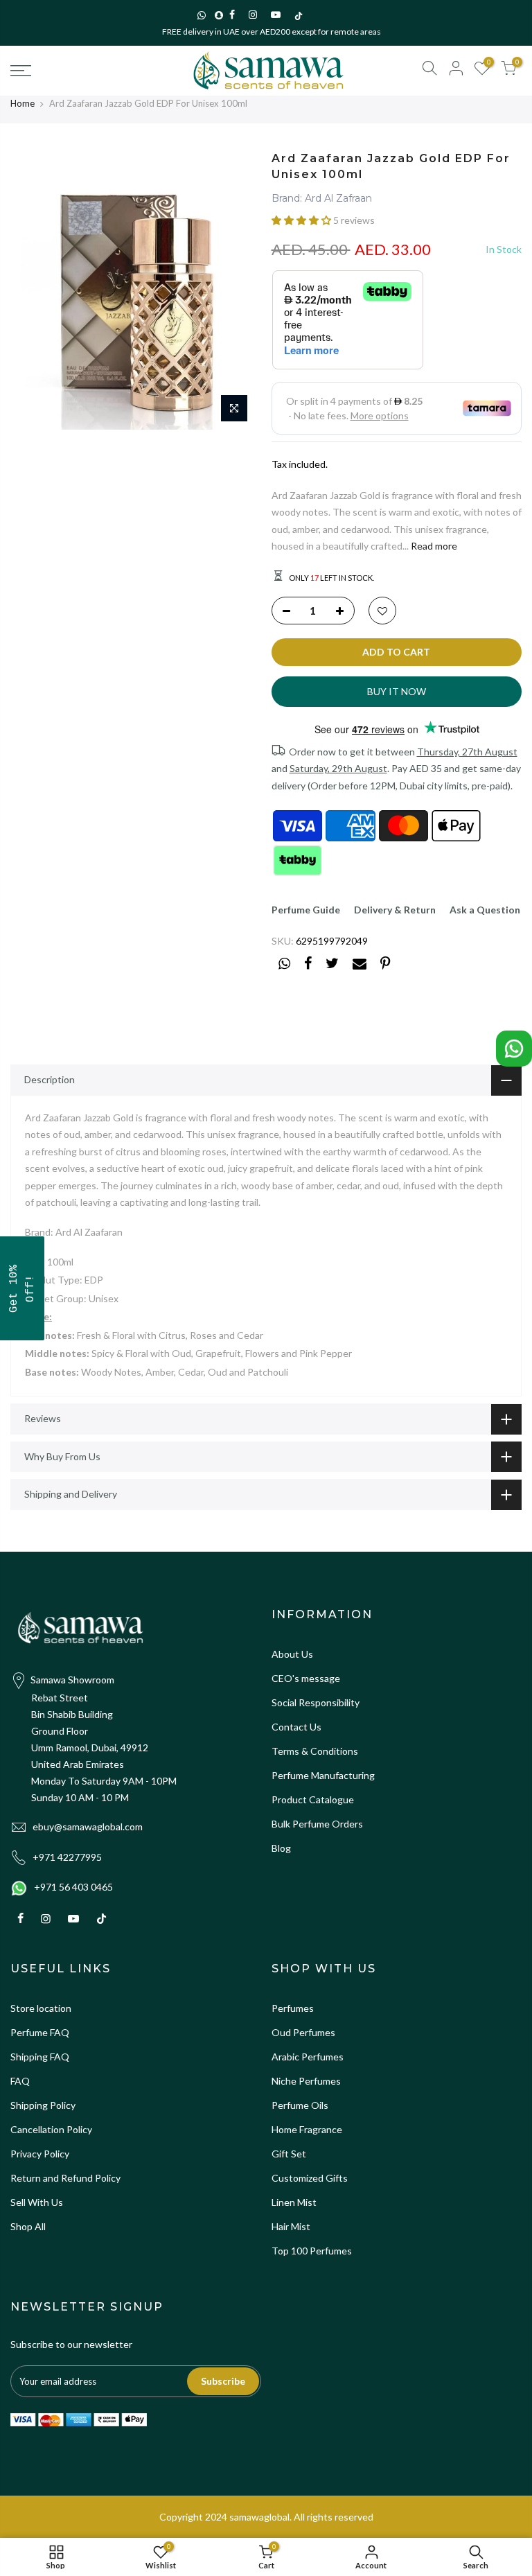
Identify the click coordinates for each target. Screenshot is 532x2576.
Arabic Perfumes (308, 2057)
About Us (292, 1654)
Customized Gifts (310, 2178)
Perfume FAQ (40, 2032)
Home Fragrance (307, 2129)
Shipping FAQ (40, 2057)
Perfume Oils (300, 2105)
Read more (433, 546)
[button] (302, 220)
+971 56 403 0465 (73, 1887)
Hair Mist (291, 2226)
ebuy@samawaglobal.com (88, 1826)
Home (23, 103)
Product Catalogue (313, 1799)
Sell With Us (37, 2202)
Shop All (28, 2226)
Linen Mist (294, 2202)
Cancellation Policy (51, 2129)
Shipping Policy (43, 2105)
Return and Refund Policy (65, 2178)
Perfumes (293, 2008)
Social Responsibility (316, 1702)
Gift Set (289, 2154)
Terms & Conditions (315, 1751)
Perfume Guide (306, 910)
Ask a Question (485, 910)
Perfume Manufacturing (323, 1775)
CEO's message (306, 1678)
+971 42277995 (67, 1857)
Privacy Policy (40, 2154)
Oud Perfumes (303, 2032)
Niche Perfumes (306, 2081)
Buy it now (397, 691)
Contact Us (296, 1727)
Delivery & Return (395, 910)
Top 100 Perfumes (312, 2251)
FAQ (20, 2081)
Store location (41, 2008)
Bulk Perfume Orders (317, 1824)
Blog (281, 1848)
